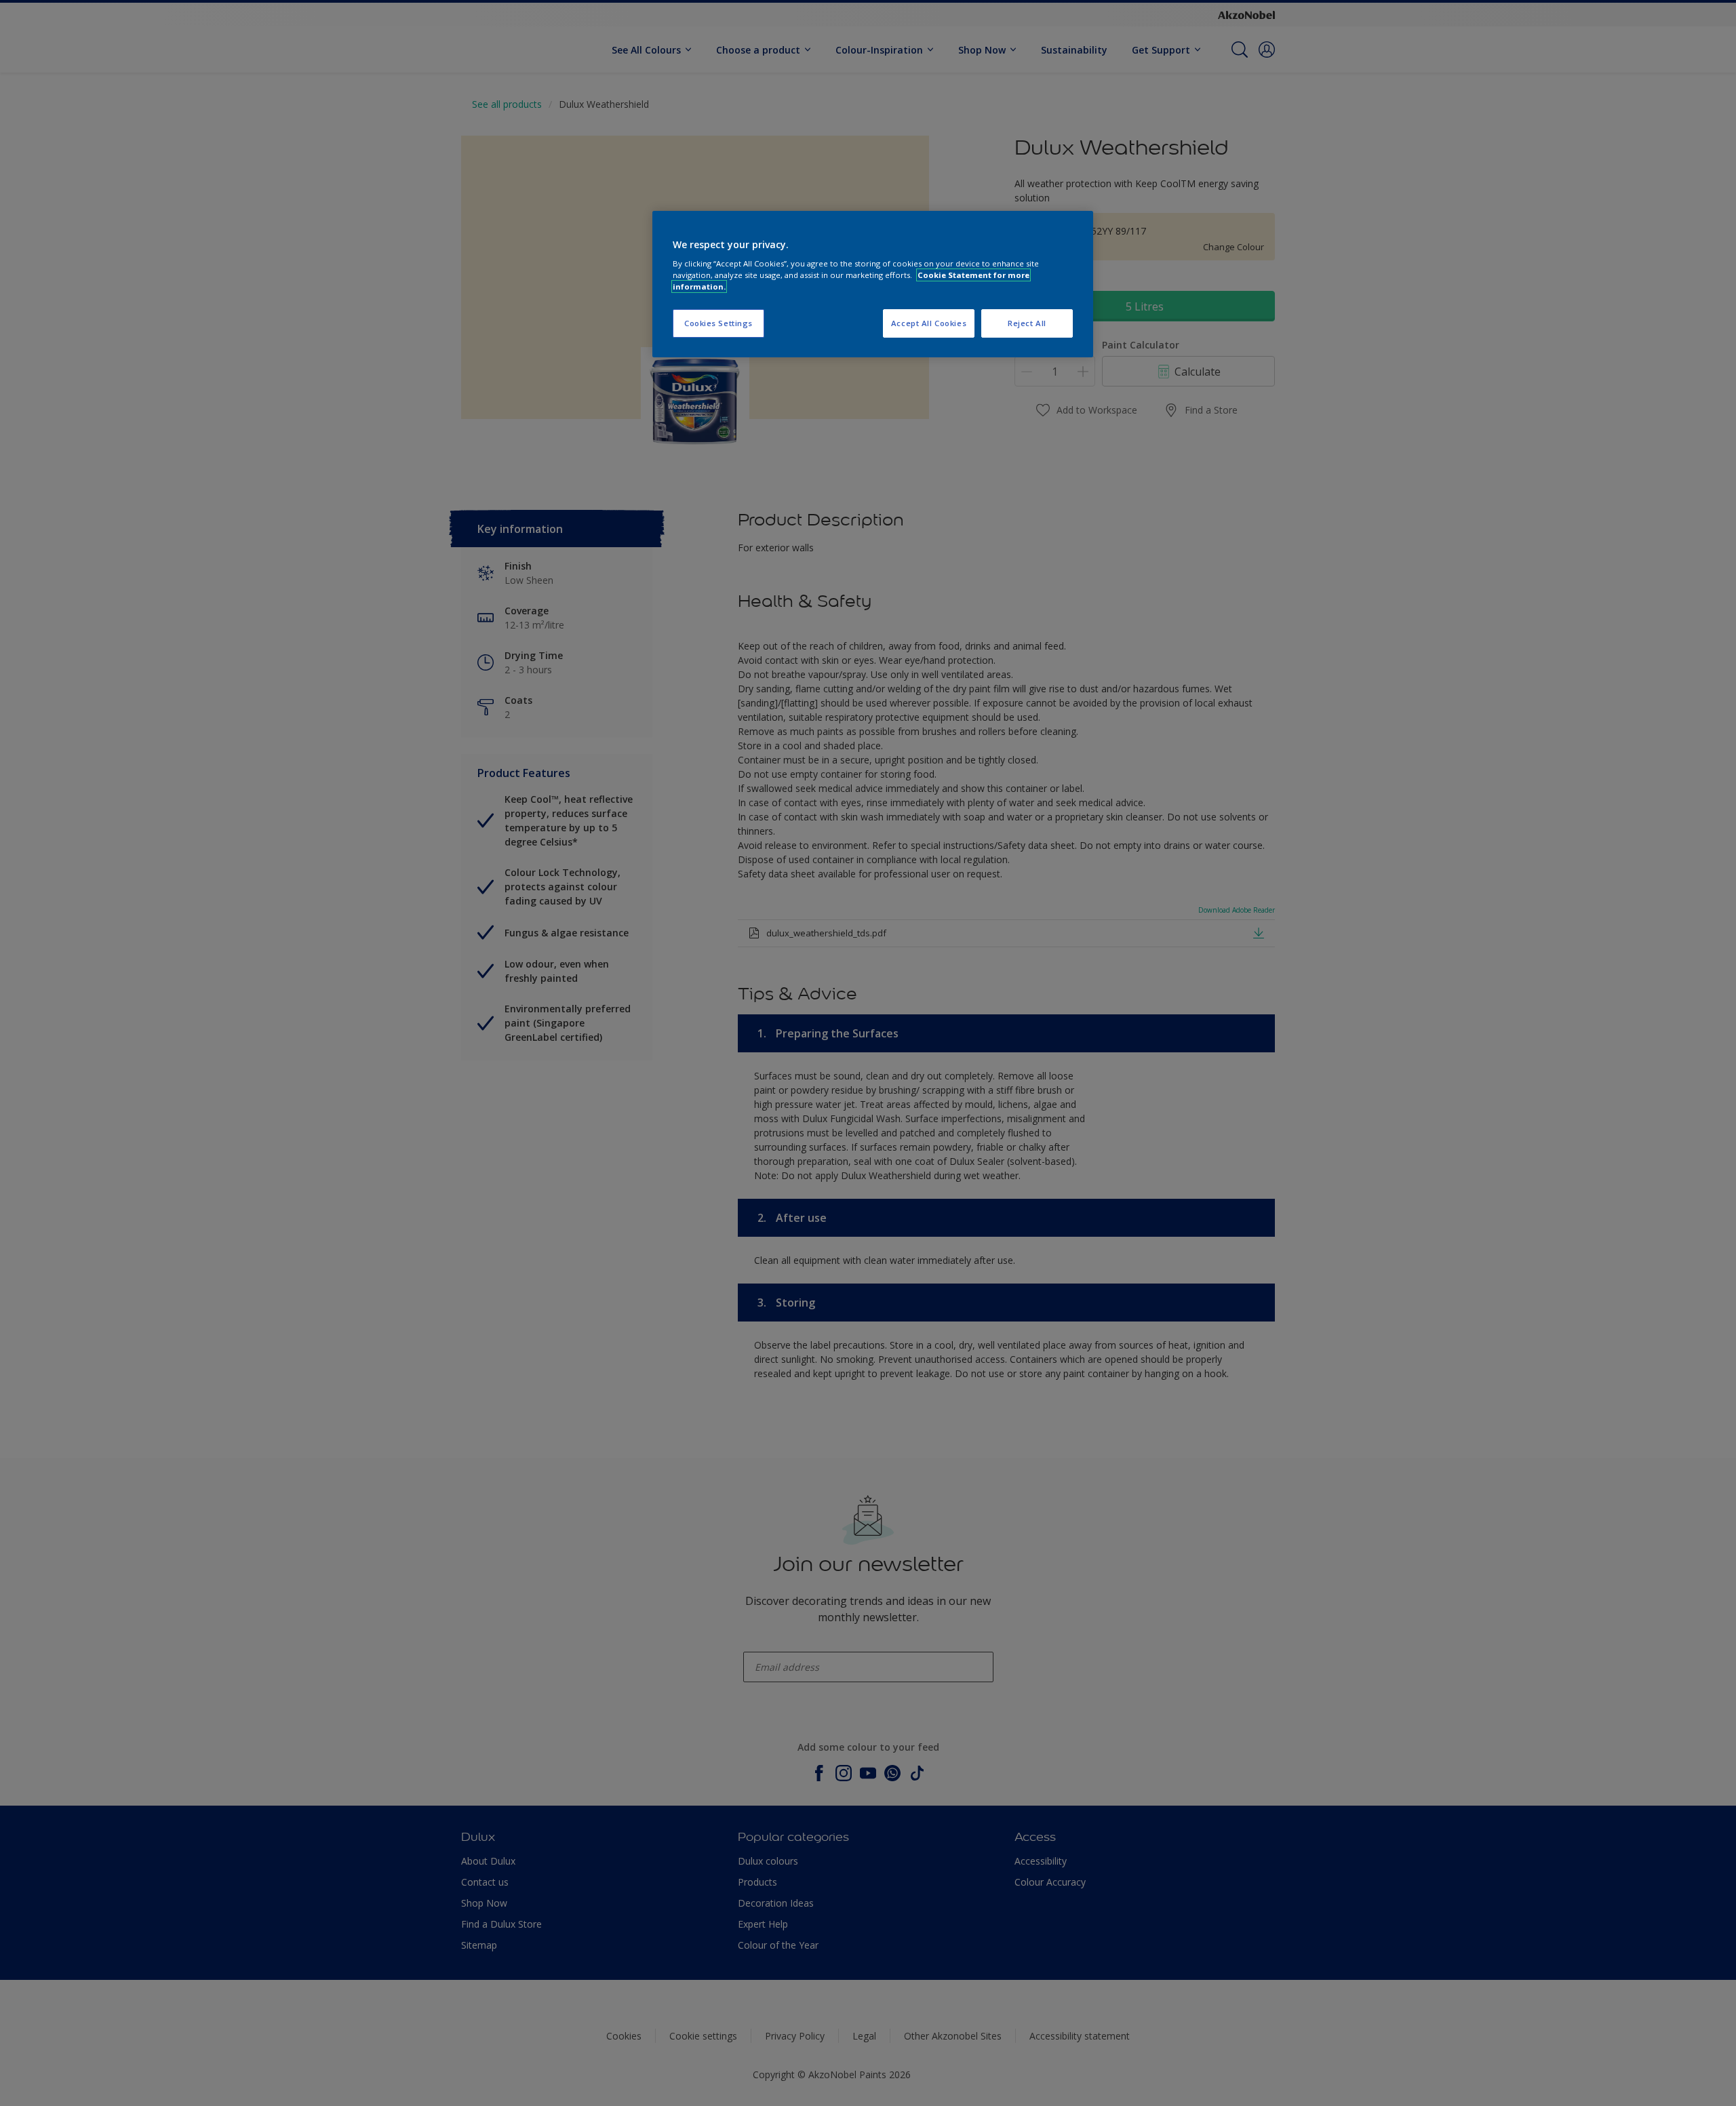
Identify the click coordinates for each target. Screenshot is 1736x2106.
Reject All (1027, 323)
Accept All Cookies (929, 323)
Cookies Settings (718, 323)
